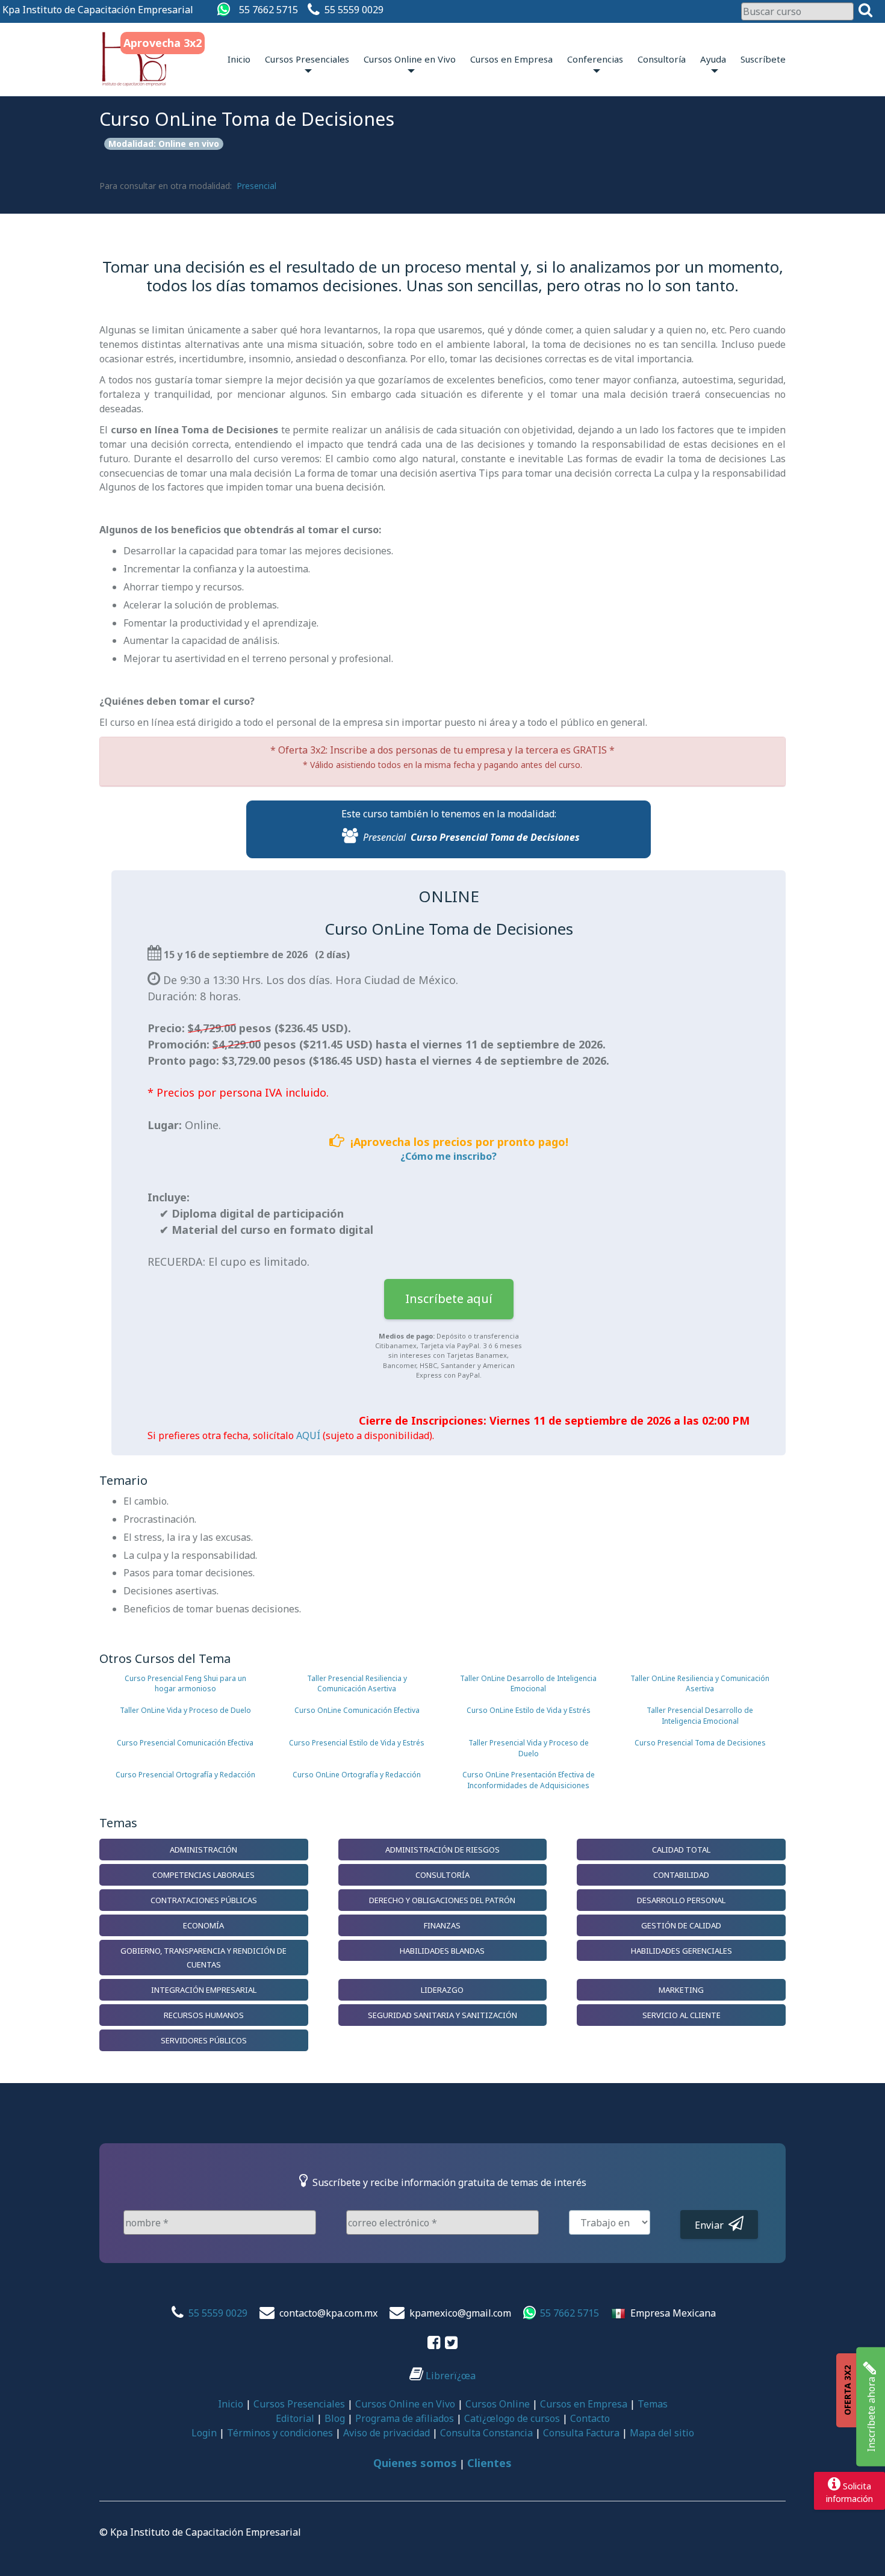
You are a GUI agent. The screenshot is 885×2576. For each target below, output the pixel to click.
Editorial (295, 2418)
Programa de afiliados (405, 2418)
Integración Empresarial (204, 1990)
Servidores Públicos (204, 2040)
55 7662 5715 (269, 10)
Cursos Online (498, 2404)
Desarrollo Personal (681, 1900)
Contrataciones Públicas (204, 1900)
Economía (203, 1925)
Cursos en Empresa (511, 59)
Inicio (239, 59)
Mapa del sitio (662, 2433)
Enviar (712, 2225)
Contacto (590, 2418)
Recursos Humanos (204, 2015)
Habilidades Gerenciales (682, 1951)
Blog (335, 2418)
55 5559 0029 (354, 10)
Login (204, 2433)
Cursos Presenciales (307, 59)
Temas (653, 2404)
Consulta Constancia (486, 2433)
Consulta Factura (581, 2433)
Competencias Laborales (203, 1875)
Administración (203, 1850)
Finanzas (442, 1925)
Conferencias (595, 59)
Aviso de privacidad (387, 2433)
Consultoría (662, 59)
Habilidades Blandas (442, 1951)
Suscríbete (763, 59)
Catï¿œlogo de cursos (512, 2418)
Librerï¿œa (449, 2376)
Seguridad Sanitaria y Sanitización (442, 2015)
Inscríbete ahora (871, 2413)
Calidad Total (681, 1850)
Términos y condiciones (280, 2433)
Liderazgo (442, 1990)
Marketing (681, 1990)
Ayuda (713, 59)
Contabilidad (681, 1875)
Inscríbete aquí (449, 1299)
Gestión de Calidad (681, 1925)
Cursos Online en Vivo (410, 59)
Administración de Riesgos (442, 1850)
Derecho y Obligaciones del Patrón (442, 1900)
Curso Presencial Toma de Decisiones (495, 837)
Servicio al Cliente (682, 2015)
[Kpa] (135, 59)
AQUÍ (308, 1435)
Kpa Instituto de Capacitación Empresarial (98, 10)
